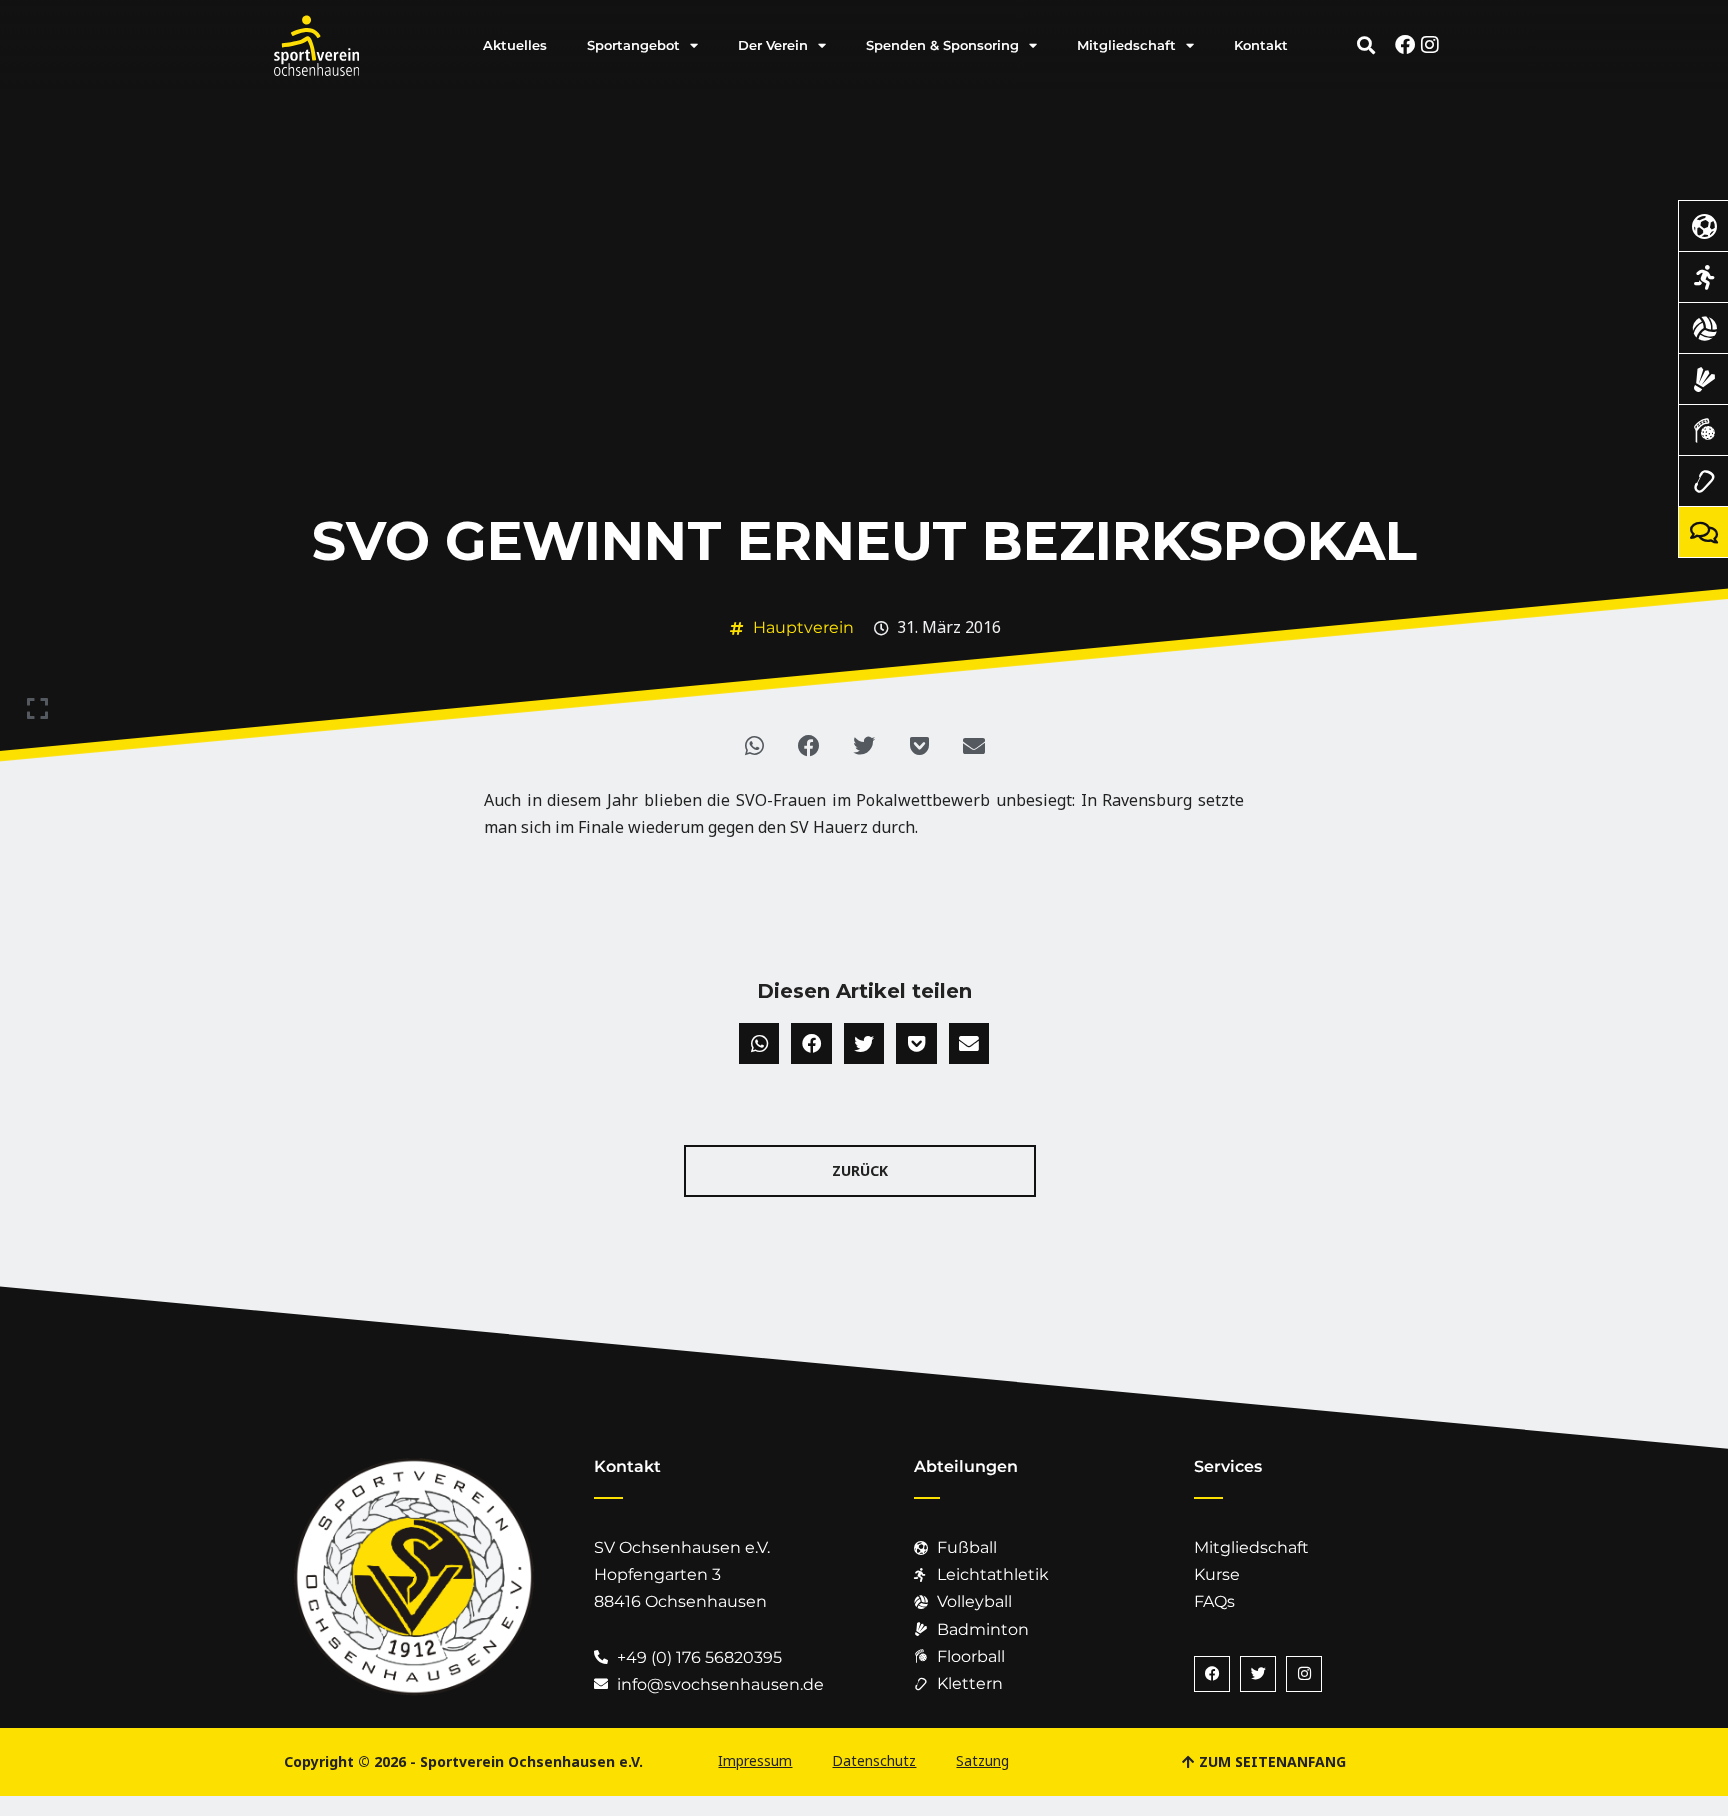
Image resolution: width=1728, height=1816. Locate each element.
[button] (1366, 45)
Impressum (755, 1760)
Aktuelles (515, 45)
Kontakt (1261, 45)
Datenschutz (874, 1760)
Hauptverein (803, 627)
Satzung (982, 1760)
